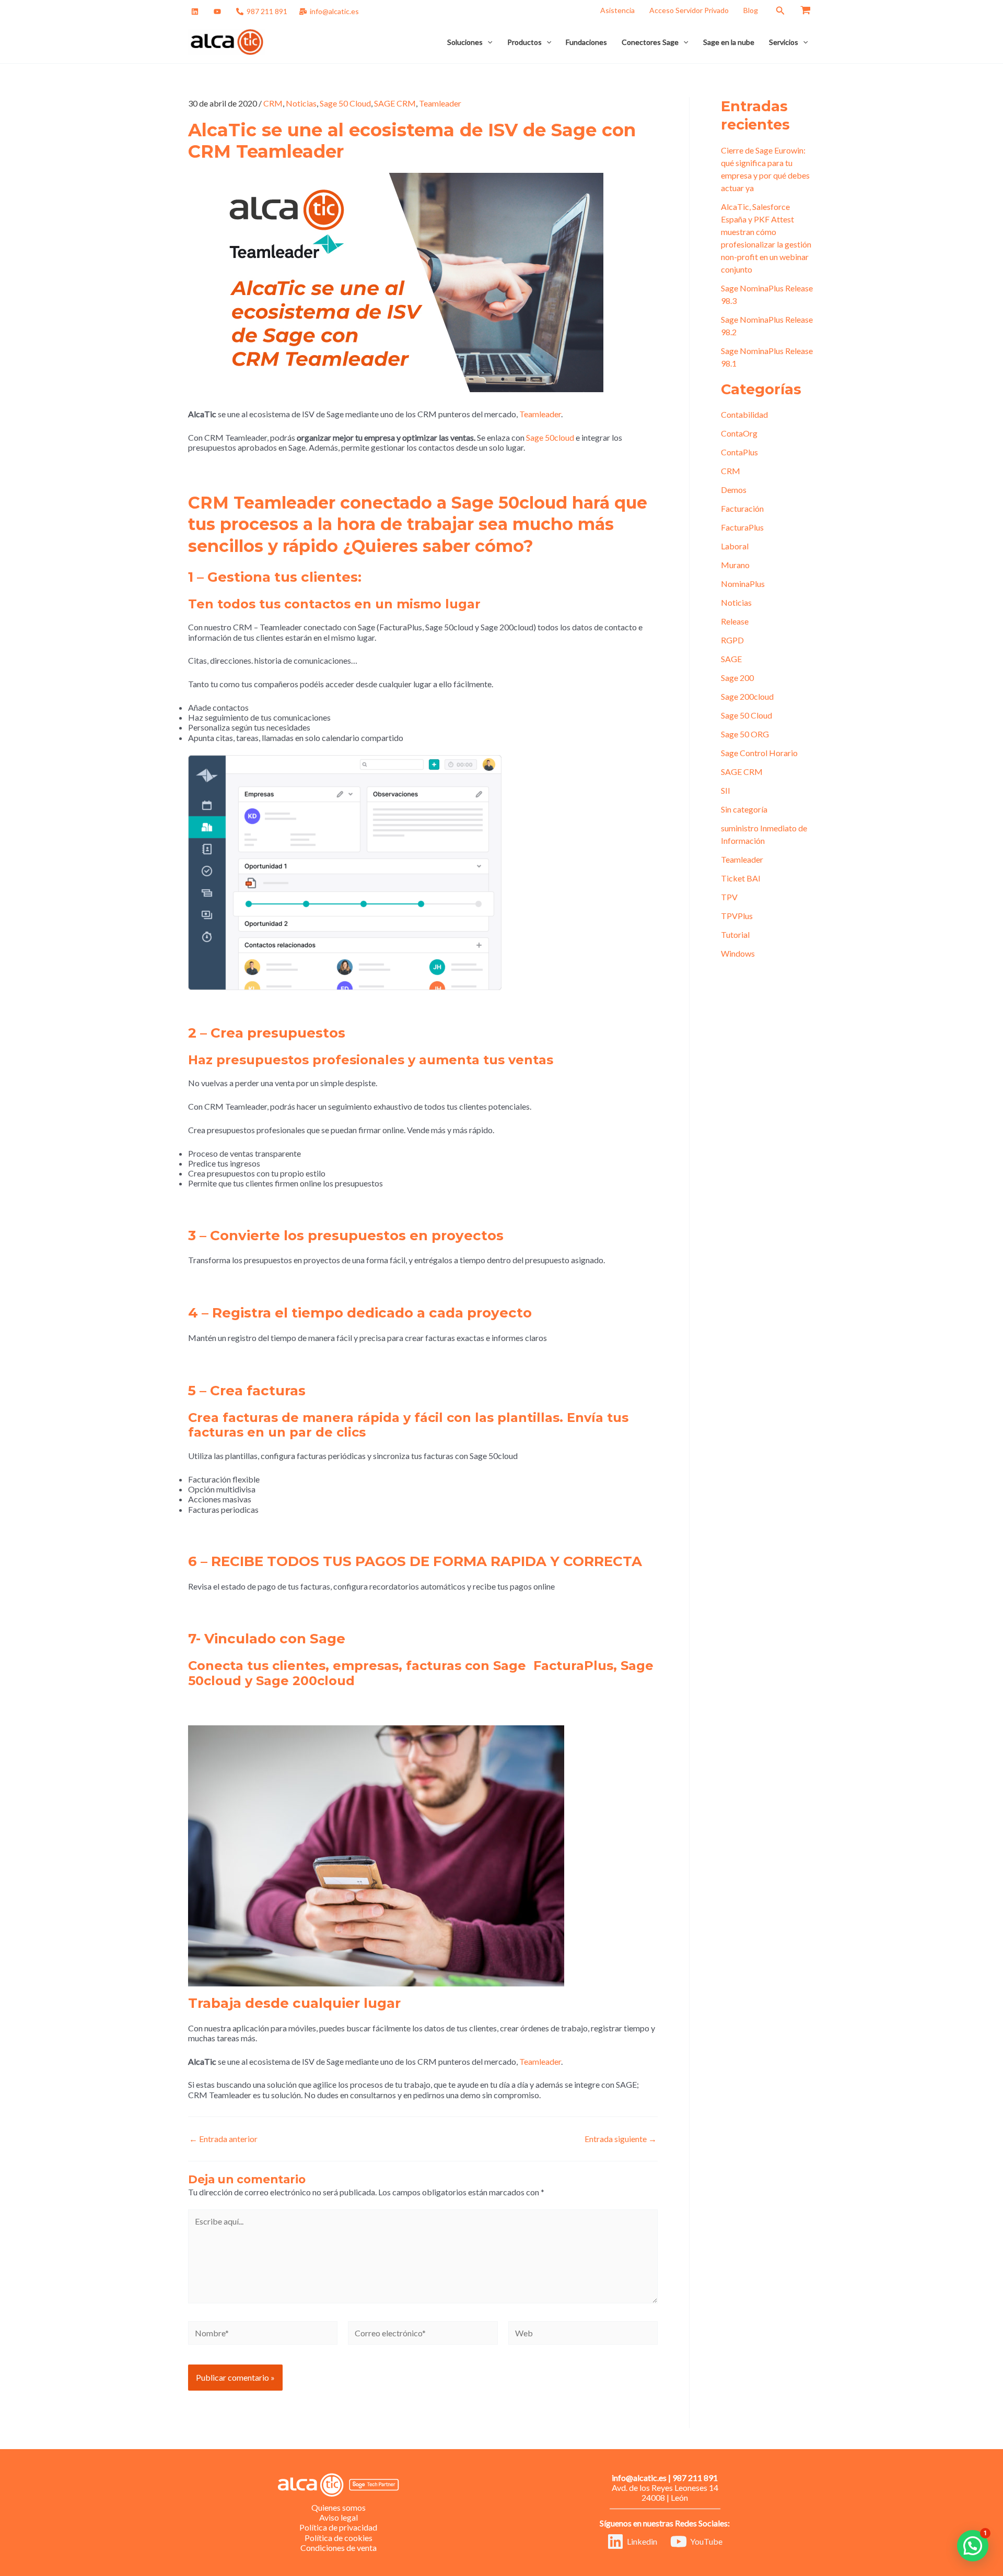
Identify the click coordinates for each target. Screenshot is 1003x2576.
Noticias (301, 103)
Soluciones (465, 42)
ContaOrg (739, 433)
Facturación (742, 508)
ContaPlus (739, 452)
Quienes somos (339, 2507)
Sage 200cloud (747, 696)
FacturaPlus (742, 527)
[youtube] (219, 11)
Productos (524, 42)
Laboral (735, 546)
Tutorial (735, 934)
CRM (273, 103)
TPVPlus (737, 916)
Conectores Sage (650, 42)
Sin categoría (744, 809)
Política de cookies (339, 2538)
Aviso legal (339, 2517)
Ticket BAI (741, 878)
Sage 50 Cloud (345, 103)
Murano (735, 565)
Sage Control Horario (759, 753)
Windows (738, 953)
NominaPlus (743, 584)
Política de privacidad (338, 2527)
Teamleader (440, 103)
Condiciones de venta (339, 2548)
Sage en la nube (729, 42)
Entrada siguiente (621, 2139)
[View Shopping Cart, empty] (805, 10)
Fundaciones (586, 42)
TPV (729, 897)
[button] (780, 11)
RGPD (732, 640)
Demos (734, 490)
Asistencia (617, 10)
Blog (751, 10)
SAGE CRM (395, 103)
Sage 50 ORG (745, 734)
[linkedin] (196, 11)
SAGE (731, 659)
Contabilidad (744, 414)
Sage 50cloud (550, 437)
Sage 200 (737, 678)
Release (735, 621)
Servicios (784, 42)
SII (726, 790)
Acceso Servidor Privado (689, 10)
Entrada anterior (223, 2139)
